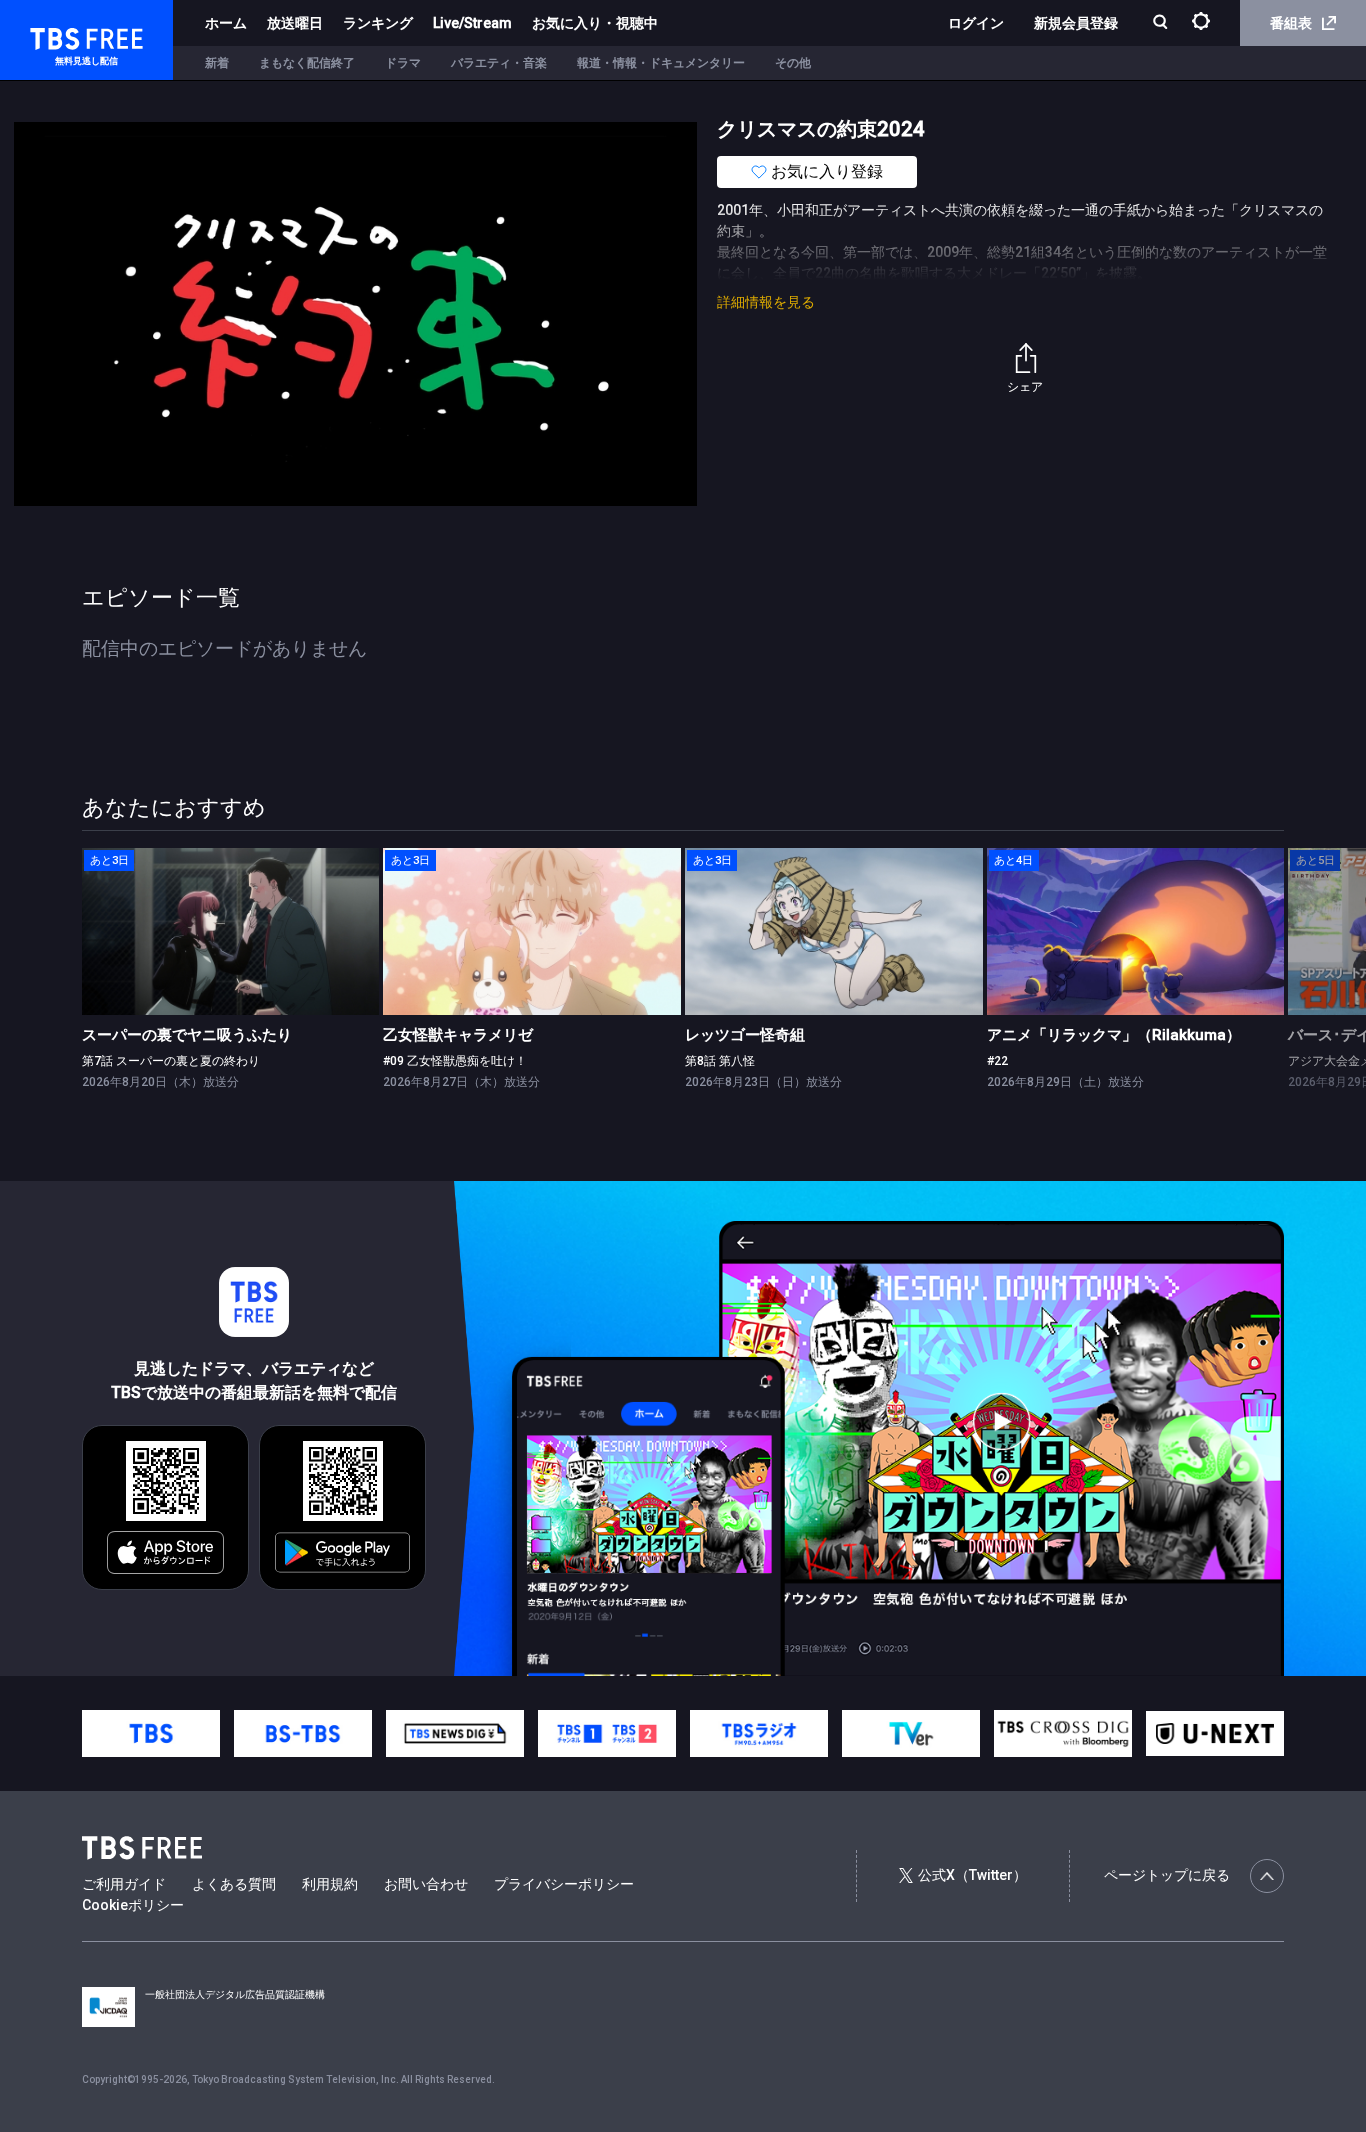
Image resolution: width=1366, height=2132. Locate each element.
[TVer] (911, 1733)
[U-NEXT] (1215, 1733)
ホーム (226, 23)
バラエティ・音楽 (499, 63)
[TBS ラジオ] (759, 1733)
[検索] (1162, 23)
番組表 (1291, 23)
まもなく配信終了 (307, 63)
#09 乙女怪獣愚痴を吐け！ (455, 1061)
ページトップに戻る (1167, 1875)
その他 (793, 63)
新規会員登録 (1076, 23)
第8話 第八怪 (720, 1061)
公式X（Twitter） (972, 1875)
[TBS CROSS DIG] (1063, 1733)
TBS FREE (53, 35)
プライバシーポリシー (564, 1884)
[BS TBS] (303, 1733)
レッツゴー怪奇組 (745, 1035)
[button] (1283, 978)
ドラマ (403, 63)
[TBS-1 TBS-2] (607, 1733)
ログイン (976, 23)
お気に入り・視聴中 (595, 23)
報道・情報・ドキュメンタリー (661, 63)
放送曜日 (295, 23)
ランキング (378, 23)
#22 (997, 1061)
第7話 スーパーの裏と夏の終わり (171, 1061)
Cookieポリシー (133, 1905)
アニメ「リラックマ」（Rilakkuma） (1114, 1035)
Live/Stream (472, 23)
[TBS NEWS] (455, 1733)
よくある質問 (234, 1884)
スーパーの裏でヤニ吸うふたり (187, 1035)
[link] (231, 931)
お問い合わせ (426, 1884)
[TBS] (151, 1733)
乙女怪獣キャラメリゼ (458, 1035)
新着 (217, 63)
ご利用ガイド (124, 1884)
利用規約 (330, 1884)
